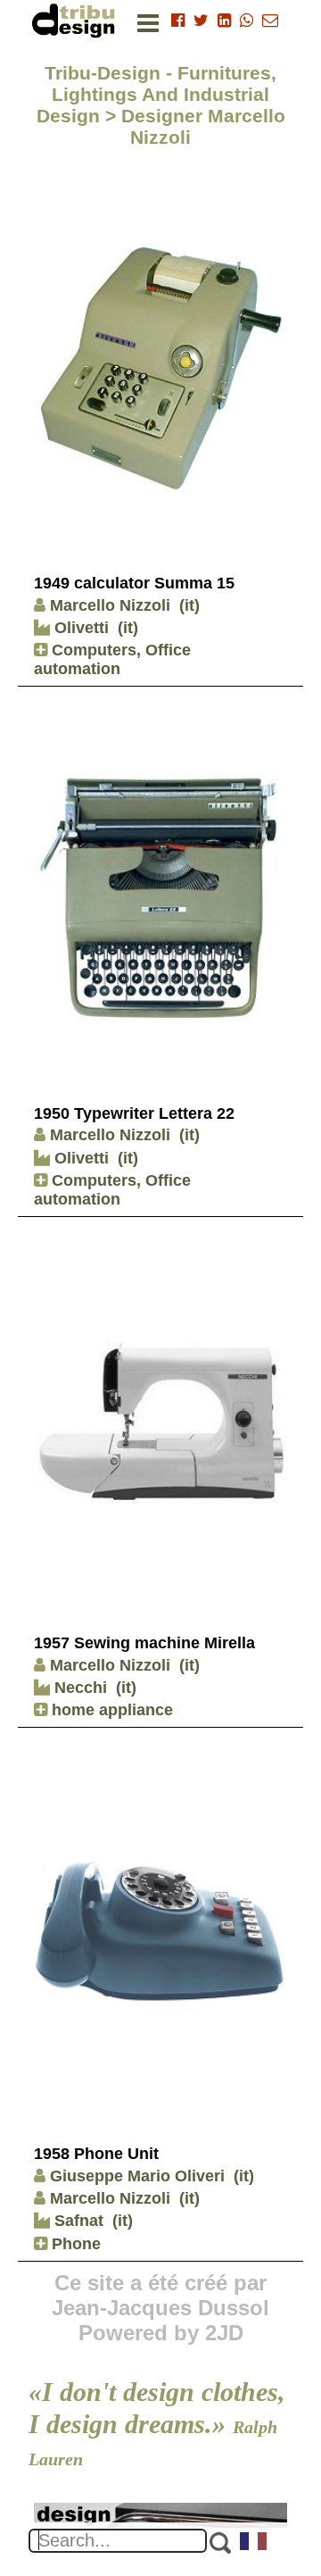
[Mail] (270, 21)
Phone (74, 2244)
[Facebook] (178, 21)
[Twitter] (201, 21)
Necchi (78, 1688)
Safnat (77, 2221)
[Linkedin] (224, 21)
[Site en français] (254, 2543)
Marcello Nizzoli (110, 605)
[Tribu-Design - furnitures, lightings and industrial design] (77, 20)
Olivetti (79, 628)
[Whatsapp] (247, 21)
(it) (189, 605)
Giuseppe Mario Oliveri (137, 2176)
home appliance (110, 1710)
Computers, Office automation (112, 659)
